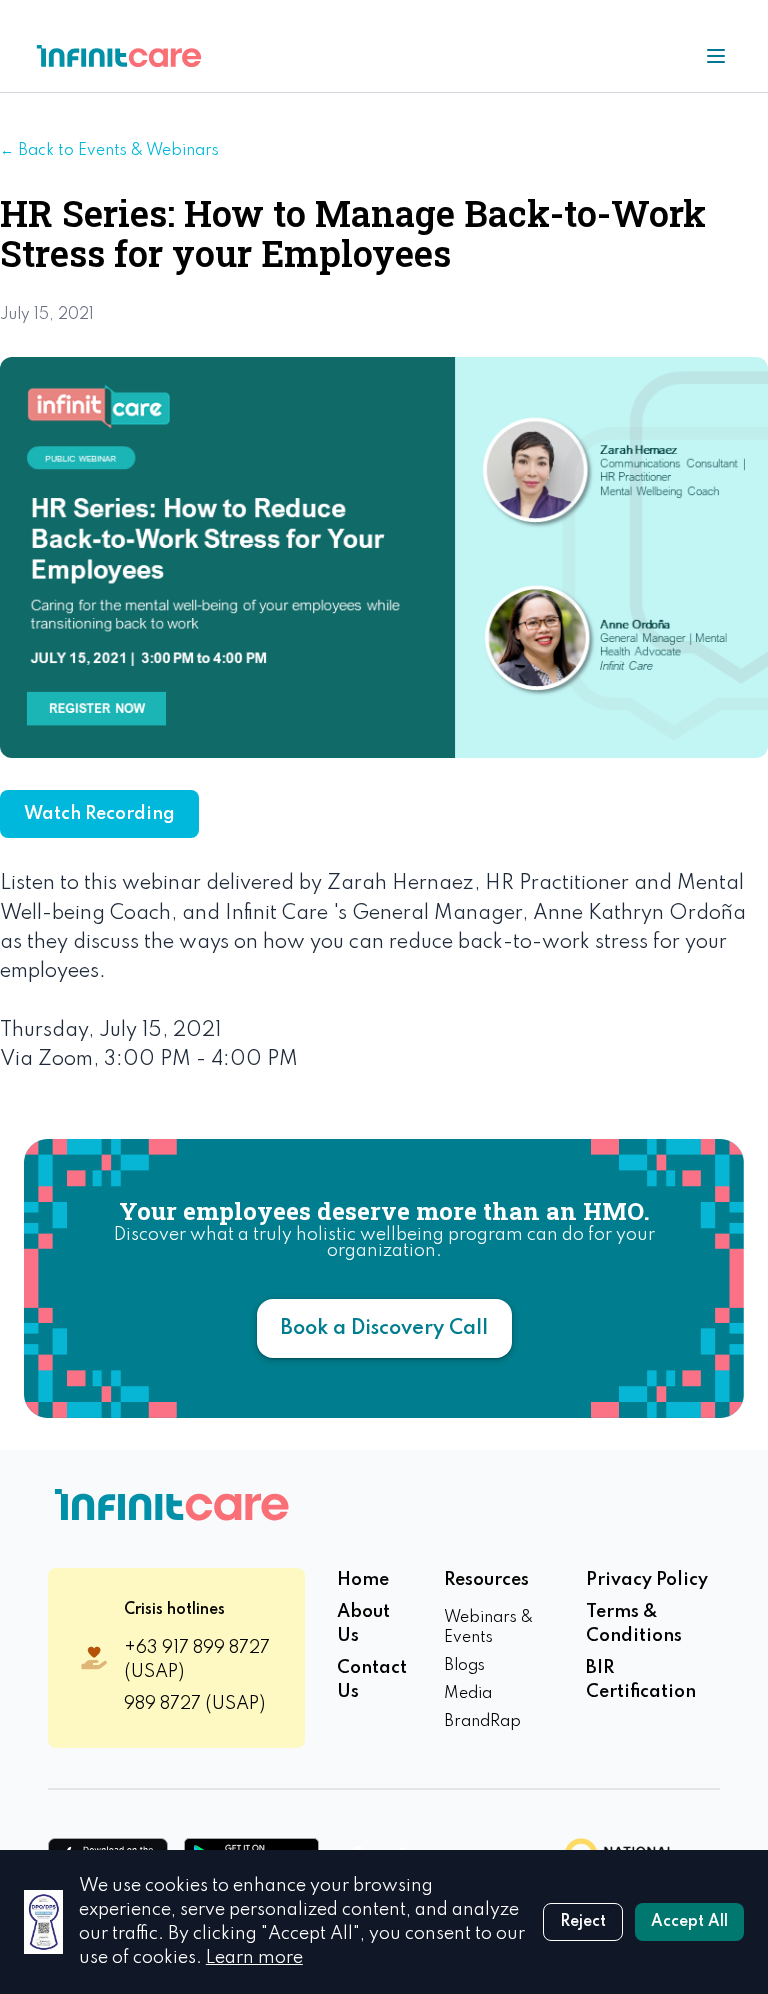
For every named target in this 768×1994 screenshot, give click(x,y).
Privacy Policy (647, 1580)
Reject (583, 1922)
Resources (486, 1580)
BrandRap (482, 1722)
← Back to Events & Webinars (109, 151)
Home (363, 1580)
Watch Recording (99, 814)
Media (468, 1694)
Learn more (254, 1958)
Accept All (689, 1922)
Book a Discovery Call (384, 1329)
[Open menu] (716, 56)
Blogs (464, 1666)
